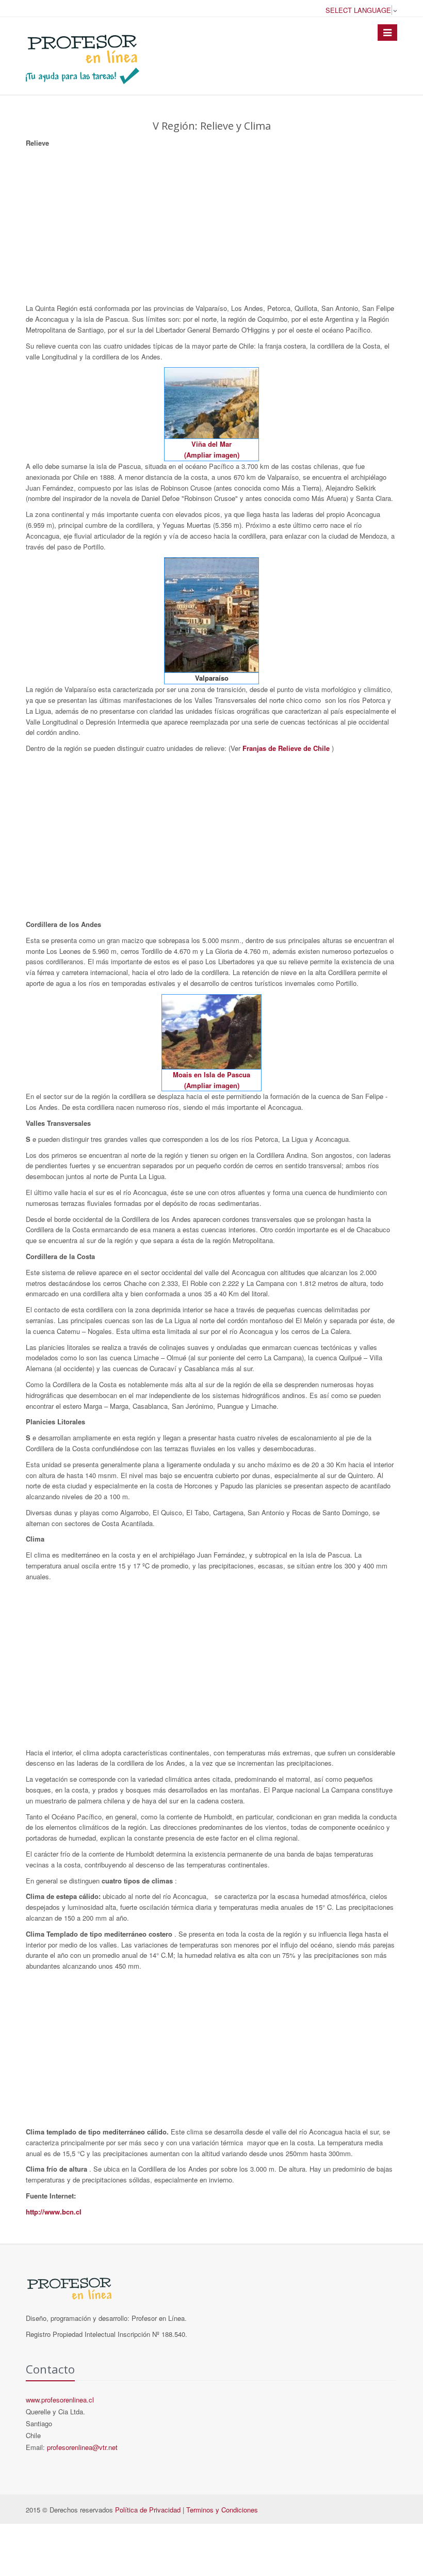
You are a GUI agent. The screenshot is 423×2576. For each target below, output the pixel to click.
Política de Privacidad (148, 2510)
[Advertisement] (211, 226)
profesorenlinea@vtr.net (82, 2447)
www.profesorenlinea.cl (60, 2400)
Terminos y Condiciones (222, 2510)
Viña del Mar (211, 444)
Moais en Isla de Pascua (211, 1074)
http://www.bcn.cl (54, 2212)
